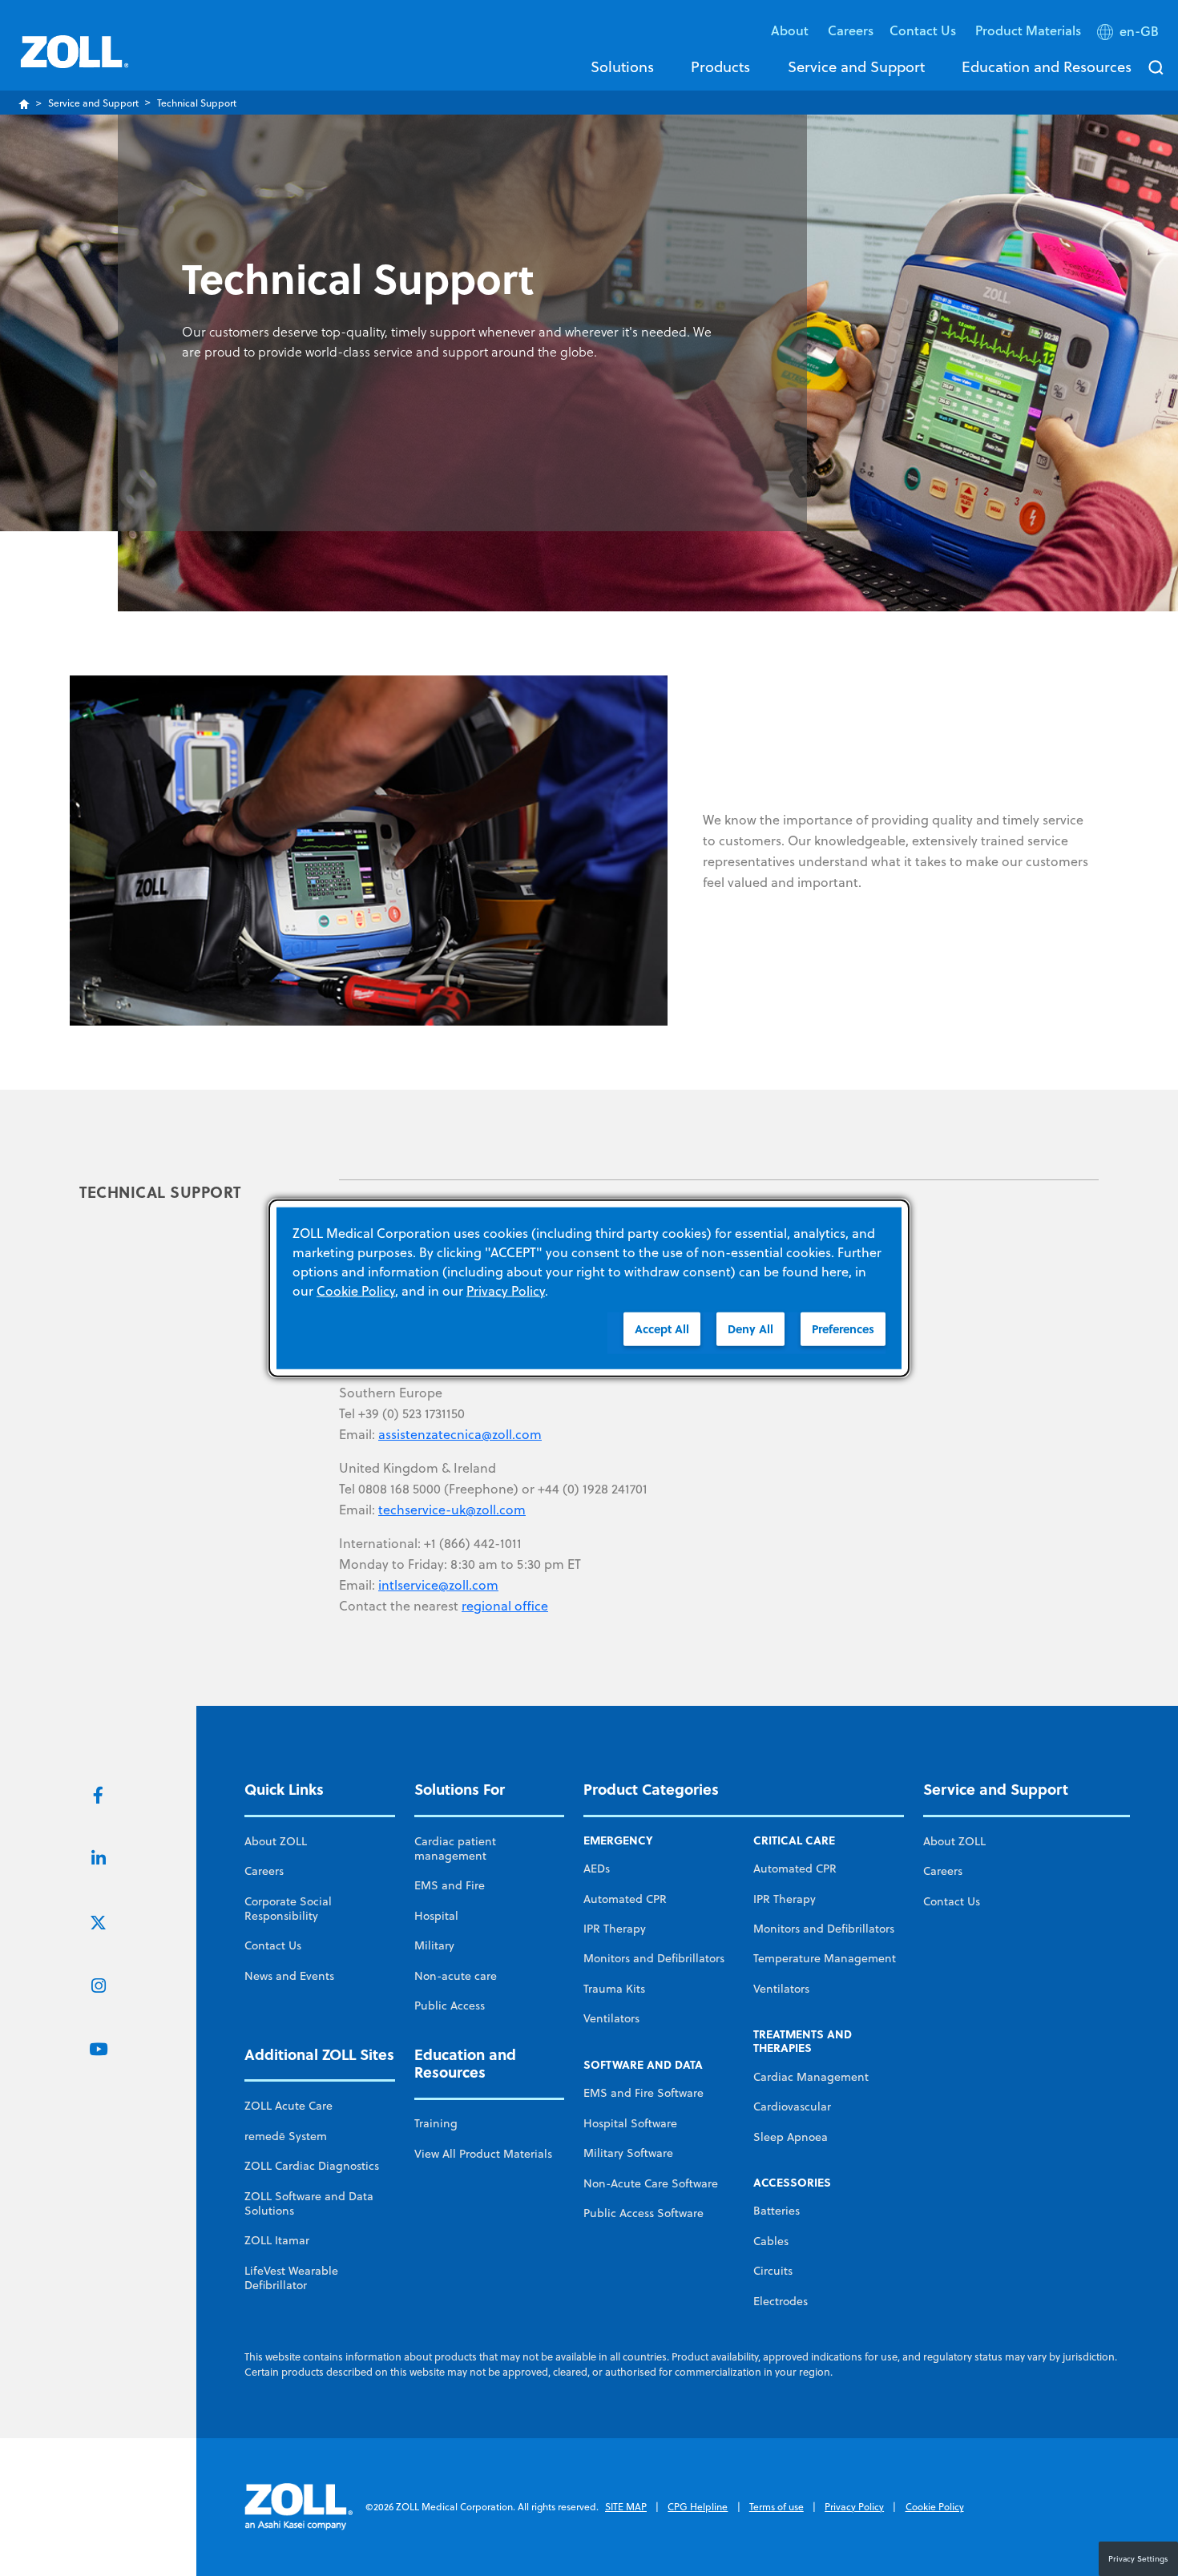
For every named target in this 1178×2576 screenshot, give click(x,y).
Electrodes (781, 2301)
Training (436, 2123)
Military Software (628, 2153)
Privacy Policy (854, 2507)
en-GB (1139, 31)
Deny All (750, 1328)
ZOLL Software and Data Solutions (309, 2203)
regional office (505, 1606)
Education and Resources (1047, 67)
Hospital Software (630, 2123)
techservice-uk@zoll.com (452, 1510)
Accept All (662, 1328)
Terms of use (777, 2507)
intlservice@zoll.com (438, 1585)
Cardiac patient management (455, 1848)
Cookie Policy (935, 2507)
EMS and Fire (450, 1885)
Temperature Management (825, 1958)
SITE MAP (626, 2507)
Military (434, 1945)
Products (720, 67)
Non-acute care (456, 1976)
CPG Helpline (698, 2507)
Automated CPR (625, 1899)
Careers (851, 30)
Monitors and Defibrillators (654, 1958)
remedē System (286, 2136)
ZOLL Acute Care (288, 2106)
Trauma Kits (614, 1989)
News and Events (289, 1976)
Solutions (622, 67)
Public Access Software (643, 2213)
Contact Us (273, 1945)
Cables (771, 2241)
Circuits (773, 2271)
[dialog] (589, 1288)
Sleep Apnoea (791, 2137)
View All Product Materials (483, 2154)
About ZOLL (276, 1841)
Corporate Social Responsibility (288, 1909)
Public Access (450, 2006)
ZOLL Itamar (277, 2240)
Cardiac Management (811, 2077)
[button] (1130, 34)
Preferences (843, 1328)
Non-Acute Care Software (651, 2183)
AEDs (597, 1869)
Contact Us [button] (924, 30)
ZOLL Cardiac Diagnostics (312, 2166)
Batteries (777, 2211)
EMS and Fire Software (643, 2093)
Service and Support (856, 67)
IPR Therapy (615, 1929)
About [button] (791, 30)
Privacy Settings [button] (1138, 2558)
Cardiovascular (792, 2106)
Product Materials (1028, 30)
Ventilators (611, 2018)
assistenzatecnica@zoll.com (460, 1434)
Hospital (436, 1916)
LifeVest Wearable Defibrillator (291, 2278)
